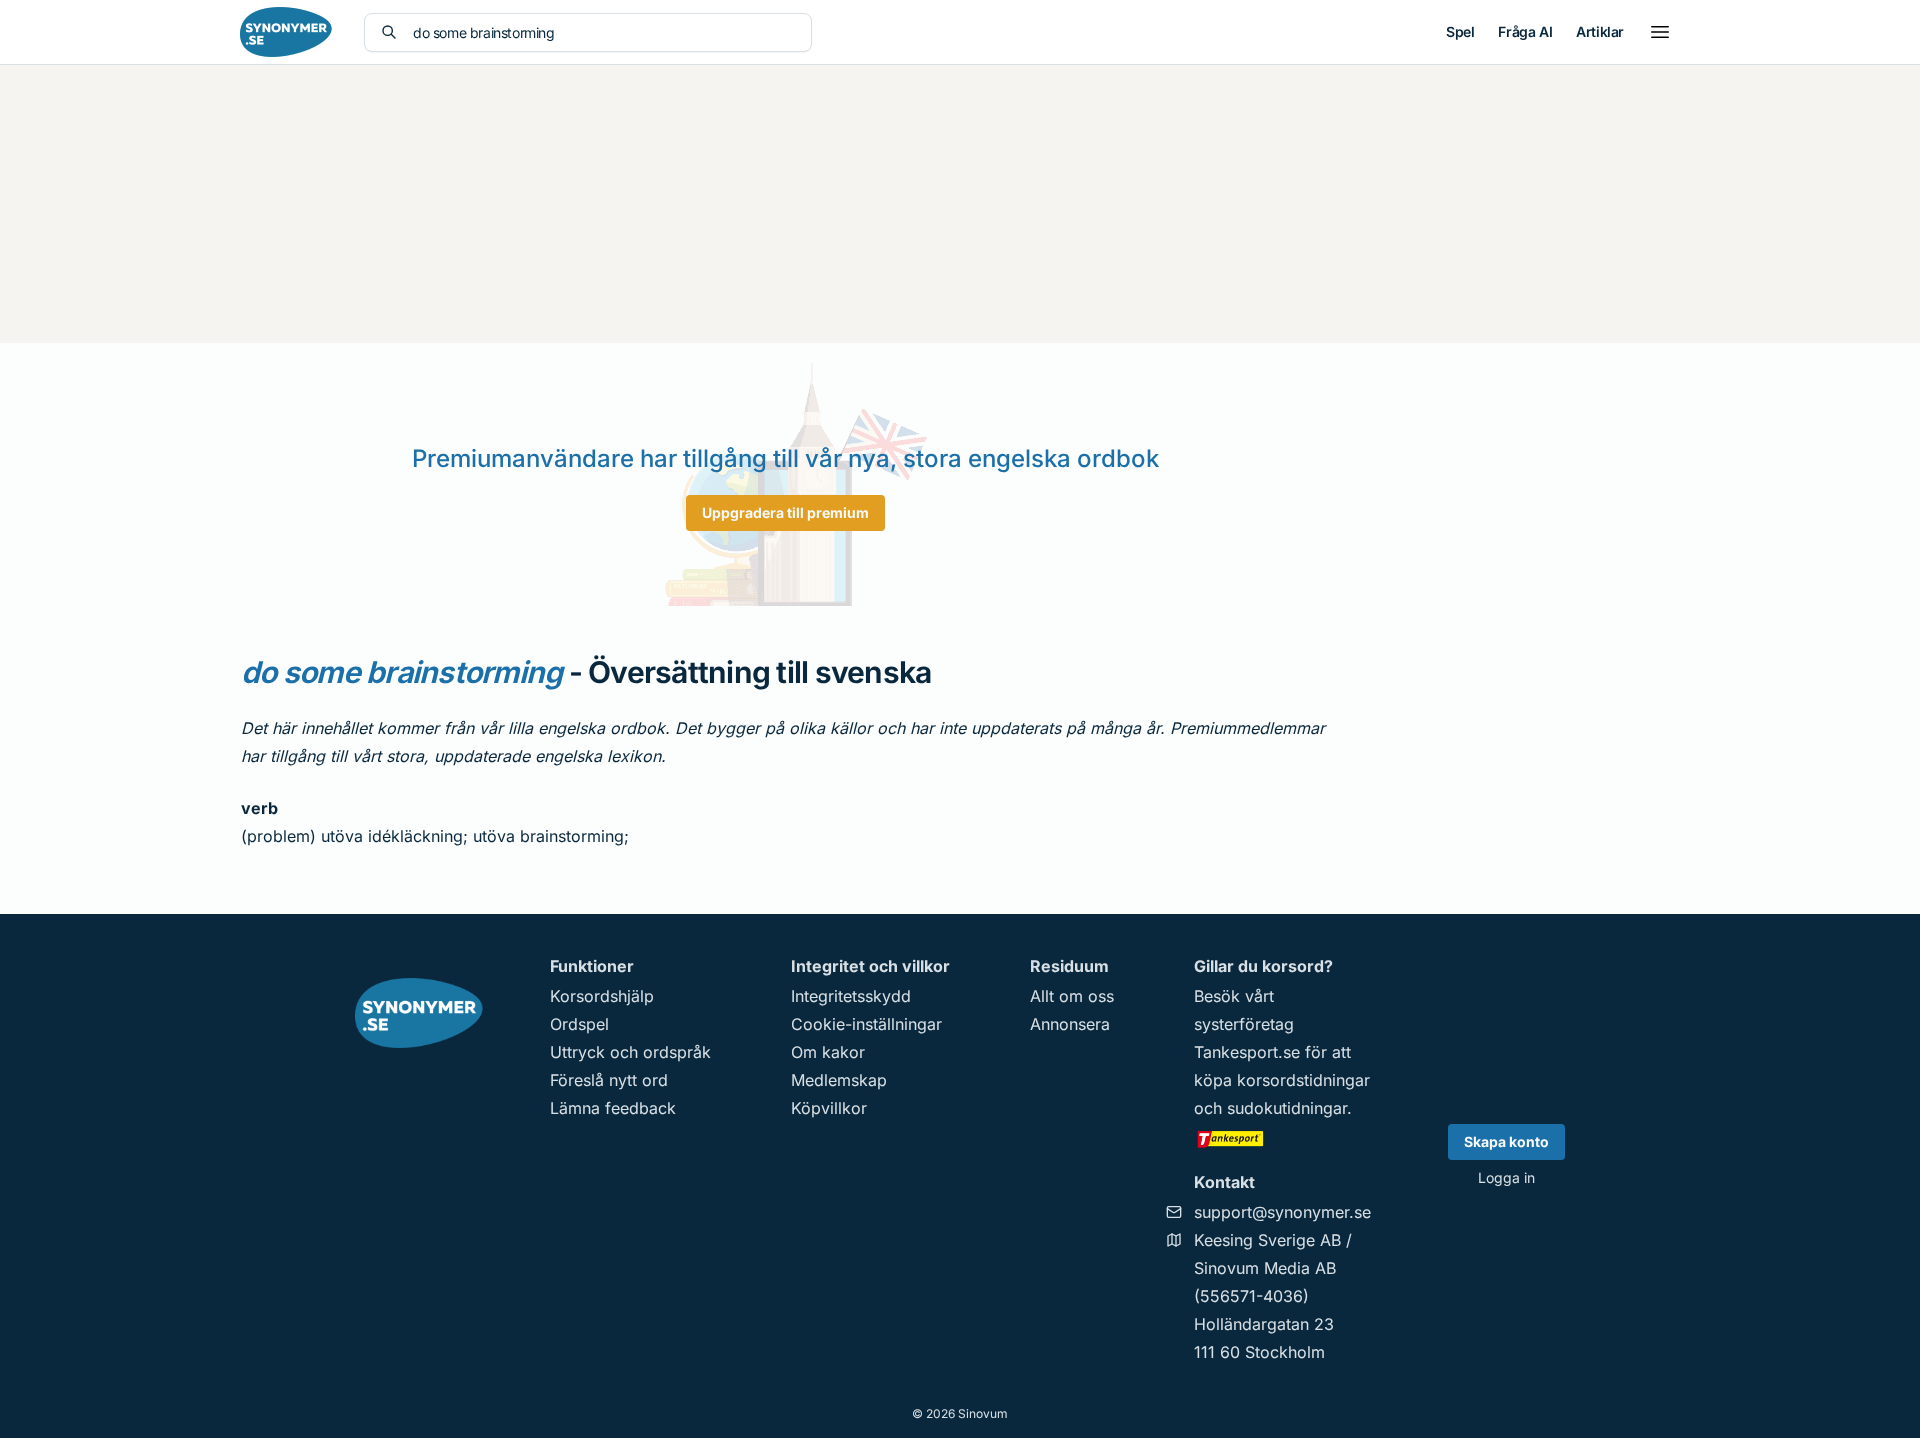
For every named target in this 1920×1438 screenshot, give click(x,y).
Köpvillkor (829, 1108)
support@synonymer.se (1282, 1212)
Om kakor (828, 1052)
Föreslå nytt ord (609, 1080)
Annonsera (1070, 1024)
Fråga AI (1525, 31)
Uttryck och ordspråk (630, 1052)
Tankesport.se (1247, 1052)
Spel (1460, 31)
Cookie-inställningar (866, 1024)
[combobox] (604, 32)
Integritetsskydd (851, 996)
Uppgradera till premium (785, 512)
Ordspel (579, 1024)
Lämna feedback (613, 1108)
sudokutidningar (1287, 1108)
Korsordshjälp (602, 996)
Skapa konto (1506, 1141)
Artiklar (1600, 31)
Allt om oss (1072, 996)
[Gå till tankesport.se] (1282, 1138)
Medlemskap (839, 1080)
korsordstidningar (1303, 1080)
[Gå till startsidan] (286, 32)
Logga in (1506, 1177)
